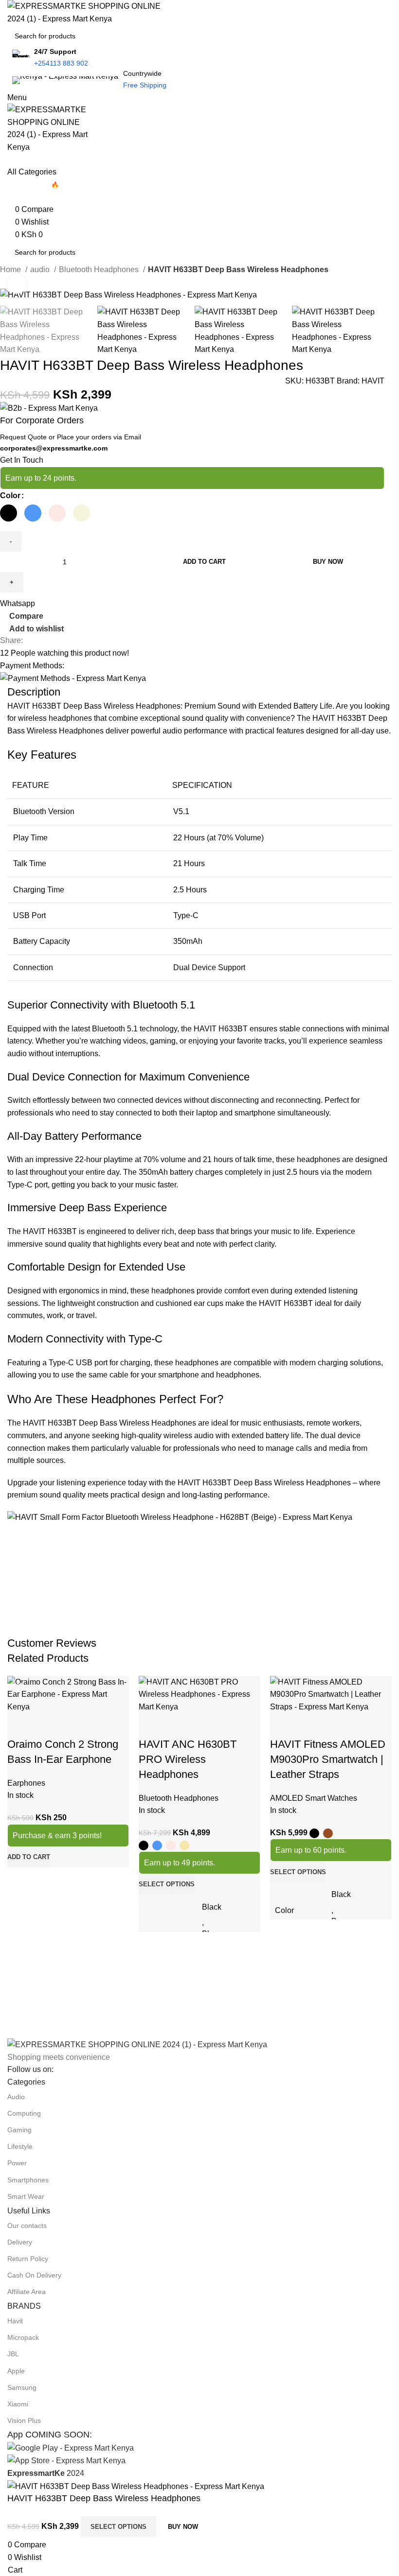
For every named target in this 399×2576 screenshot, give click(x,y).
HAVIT (373, 381)
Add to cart (204, 562)
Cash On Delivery (34, 2275)
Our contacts (27, 2226)
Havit (15, 2321)
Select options (118, 2527)
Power (17, 2163)
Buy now (328, 562)
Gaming (19, 2130)
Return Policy (28, 2259)
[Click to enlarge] (17, 284)
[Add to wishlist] (72, 1725)
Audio (16, 2097)
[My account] (10, 160)
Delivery (20, 2242)
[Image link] (137, 2044)
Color (10, 496)
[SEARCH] (395, 30)
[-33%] (199, 1694)
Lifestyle (20, 2146)
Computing (24, 2113)
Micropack (23, 2337)
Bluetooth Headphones (100, 270)
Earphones (26, 1783)
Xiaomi (18, 2404)
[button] (29, 1857)
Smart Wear (26, 2196)
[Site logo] (91, 12)
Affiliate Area (27, 2292)
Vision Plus (24, 2420)
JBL (13, 2354)
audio (41, 270)
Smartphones (28, 2180)
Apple (16, 2371)
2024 (46, 2473)
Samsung (22, 2387)
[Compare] (19, 1725)
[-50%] (68, 1694)
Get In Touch (22, 460)
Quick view (46, 1725)
